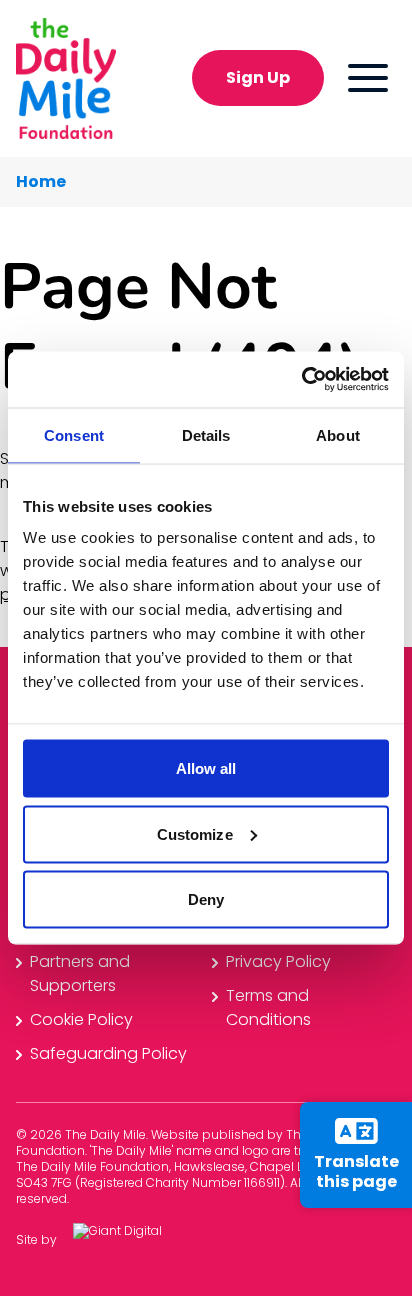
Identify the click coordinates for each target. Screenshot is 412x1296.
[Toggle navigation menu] (368, 78)
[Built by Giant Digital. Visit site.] (133, 1240)
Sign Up (258, 77)
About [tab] (338, 434)
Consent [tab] (74, 434)
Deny (206, 899)
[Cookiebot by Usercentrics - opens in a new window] (301, 380)
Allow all (206, 768)
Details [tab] (206, 434)
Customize (195, 833)
